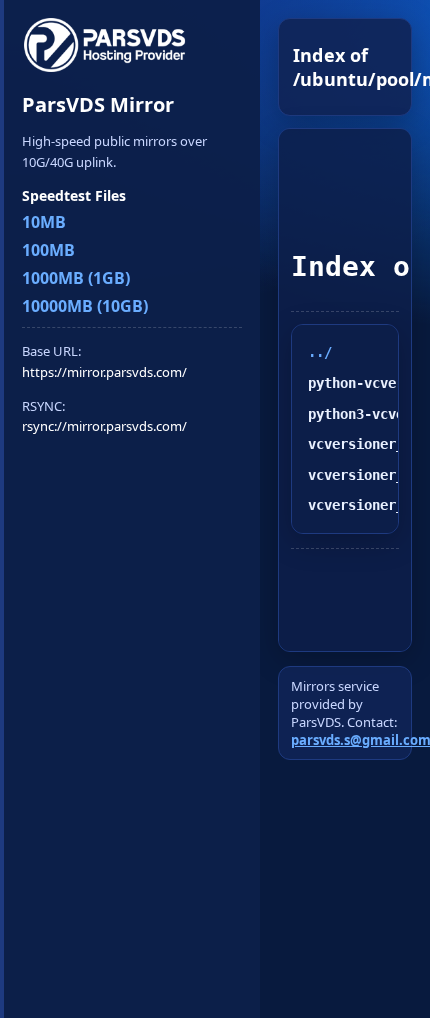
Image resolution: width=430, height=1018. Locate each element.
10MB (44, 222)
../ (320, 352)
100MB (48, 250)
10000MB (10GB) (85, 306)
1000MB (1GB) (76, 278)
